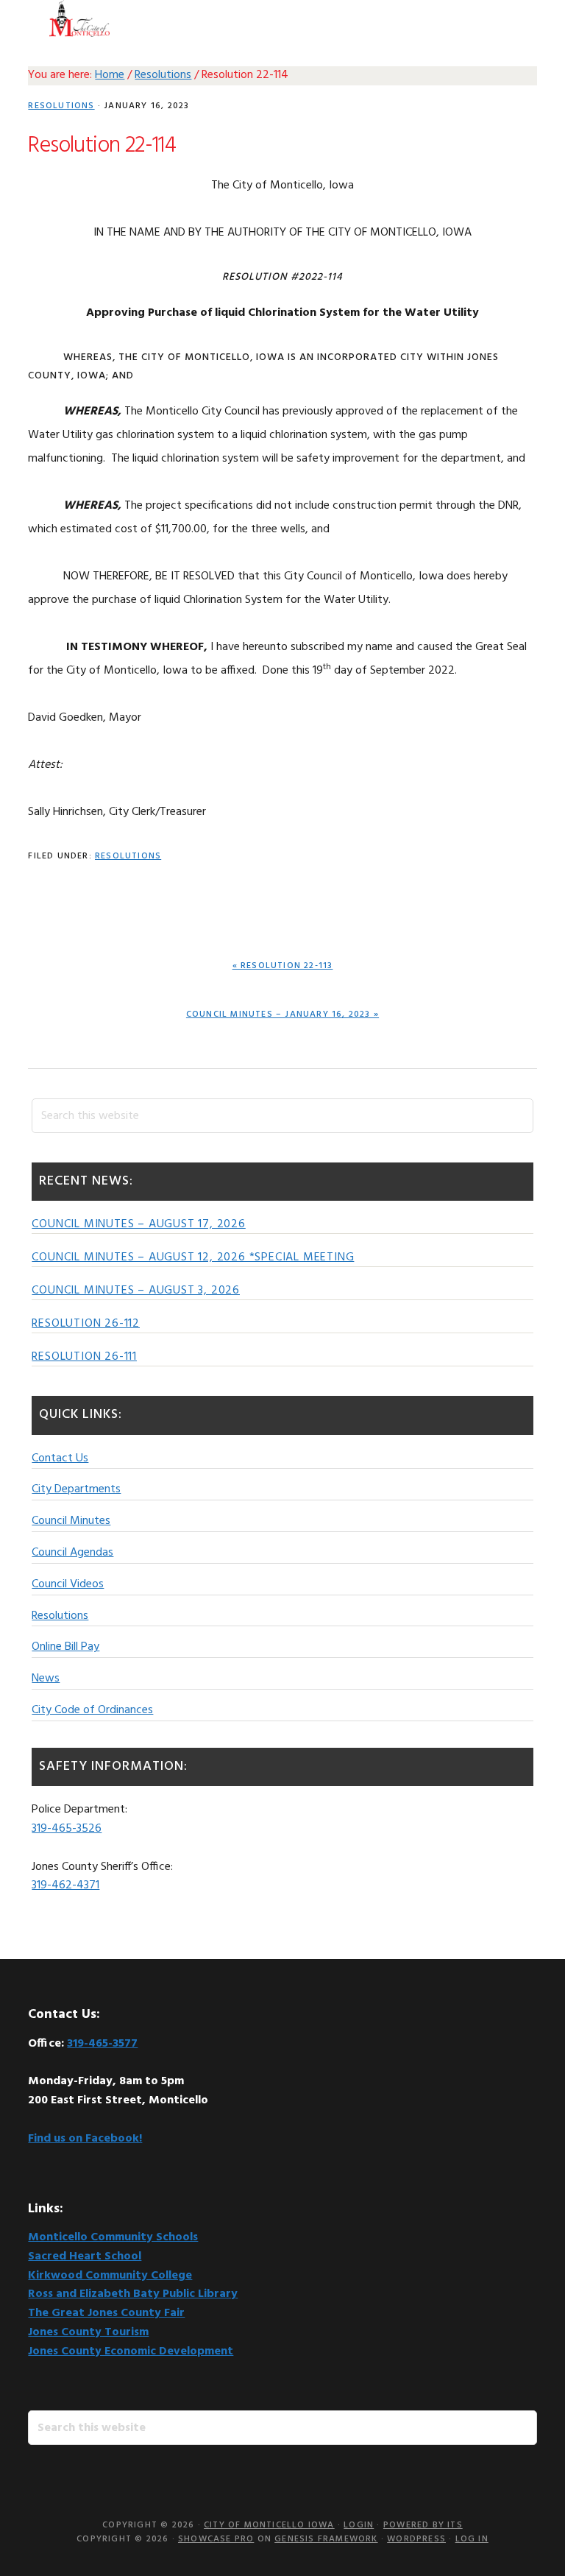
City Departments (76, 1489)
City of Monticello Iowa (79, 18)
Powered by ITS (423, 2525)
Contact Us (60, 1458)
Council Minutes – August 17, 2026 (138, 1224)
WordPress (416, 2539)
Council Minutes (71, 1521)
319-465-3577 (102, 2044)
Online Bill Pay (65, 1647)
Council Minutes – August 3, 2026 (136, 1291)
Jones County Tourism (88, 2332)
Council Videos (68, 1584)
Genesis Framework (326, 2539)
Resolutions (61, 106)
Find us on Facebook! (85, 2139)
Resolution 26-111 (84, 1357)
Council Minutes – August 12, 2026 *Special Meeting (193, 1257)
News (46, 1679)
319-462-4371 (65, 1885)
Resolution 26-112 (86, 1324)
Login (359, 2525)
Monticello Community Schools (113, 2237)
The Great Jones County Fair (106, 2313)
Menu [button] (518, 18)
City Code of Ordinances (92, 1710)
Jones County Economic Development (131, 2351)
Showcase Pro (216, 2539)
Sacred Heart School (85, 2256)
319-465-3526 (67, 1829)
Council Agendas (72, 1553)
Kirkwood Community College (110, 2276)
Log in (472, 2539)
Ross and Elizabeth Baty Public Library (133, 2294)
